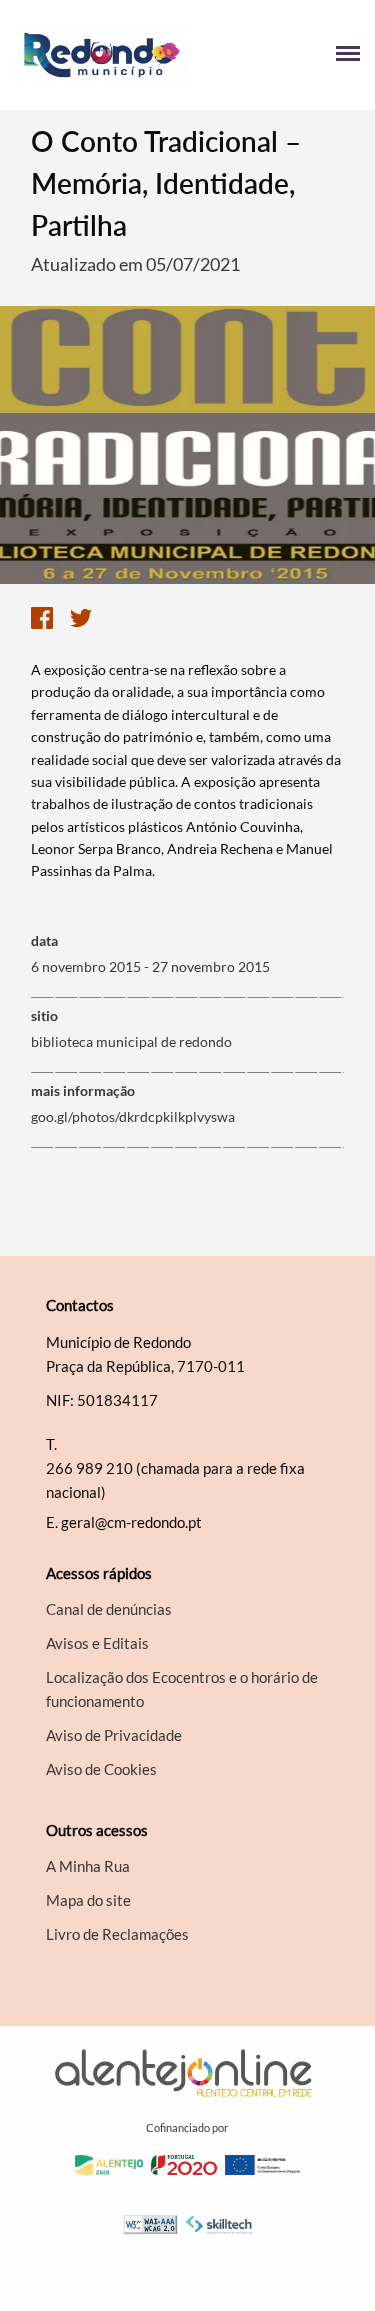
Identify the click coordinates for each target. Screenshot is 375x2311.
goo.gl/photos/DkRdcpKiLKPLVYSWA (133, 1116)
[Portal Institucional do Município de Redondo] (101, 55)
